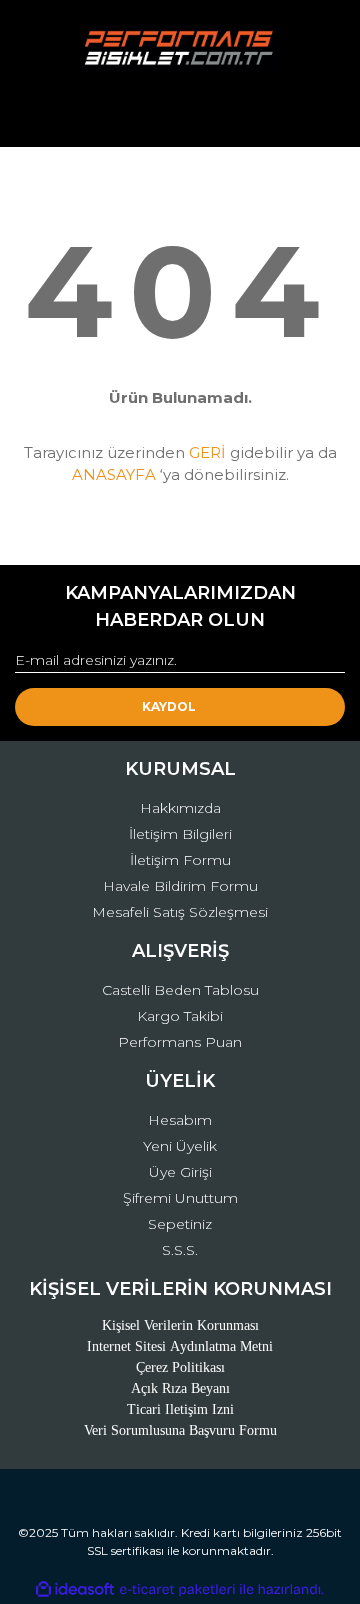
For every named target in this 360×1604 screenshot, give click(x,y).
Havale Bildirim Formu (180, 886)
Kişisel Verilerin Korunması (180, 1325)
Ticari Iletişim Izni (180, 1409)
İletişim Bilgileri (180, 834)
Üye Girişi (180, 1172)
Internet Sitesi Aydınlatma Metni (180, 1346)
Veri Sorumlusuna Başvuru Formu (180, 1430)
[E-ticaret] (177, 1590)
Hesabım (180, 1120)
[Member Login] (180, 113)
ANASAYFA (114, 474)
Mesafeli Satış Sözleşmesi (180, 912)
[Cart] (321, 113)
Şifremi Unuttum (180, 1198)
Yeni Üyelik (180, 1146)
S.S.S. (180, 1250)
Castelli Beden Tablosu (180, 990)
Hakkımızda (180, 808)
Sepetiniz (180, 1224)
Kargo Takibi (180, 1016)
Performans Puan (180, 1042)
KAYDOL (169, 706)
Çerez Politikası (180, 1367)
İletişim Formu (180, 860)
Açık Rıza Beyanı (180, 1388)
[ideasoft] (75, 1589)
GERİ (207, 452)
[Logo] (180, 49)
